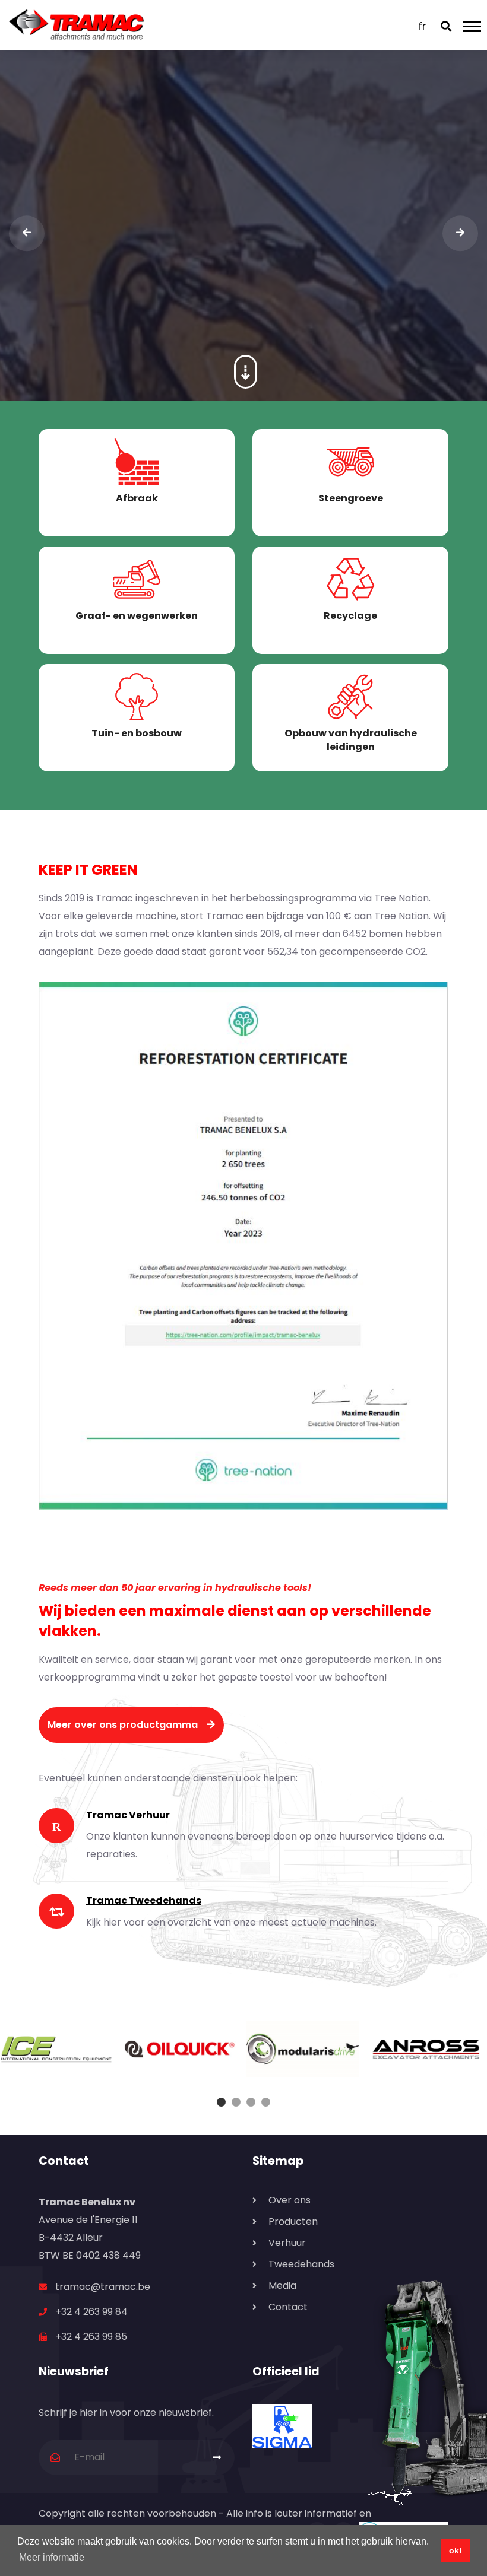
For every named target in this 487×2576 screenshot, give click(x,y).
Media (282, 2286)
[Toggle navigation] (475, 25)
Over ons (290, 2200)
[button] (221, 2102)
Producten (293, 2221)
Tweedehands (301, 2264)
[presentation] (27, 233)
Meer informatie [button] (52, 2557)
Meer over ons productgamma (123, 1725)
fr (422, 26)
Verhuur (287, 2243)
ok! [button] (456, 2550)
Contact (288, 2307)
